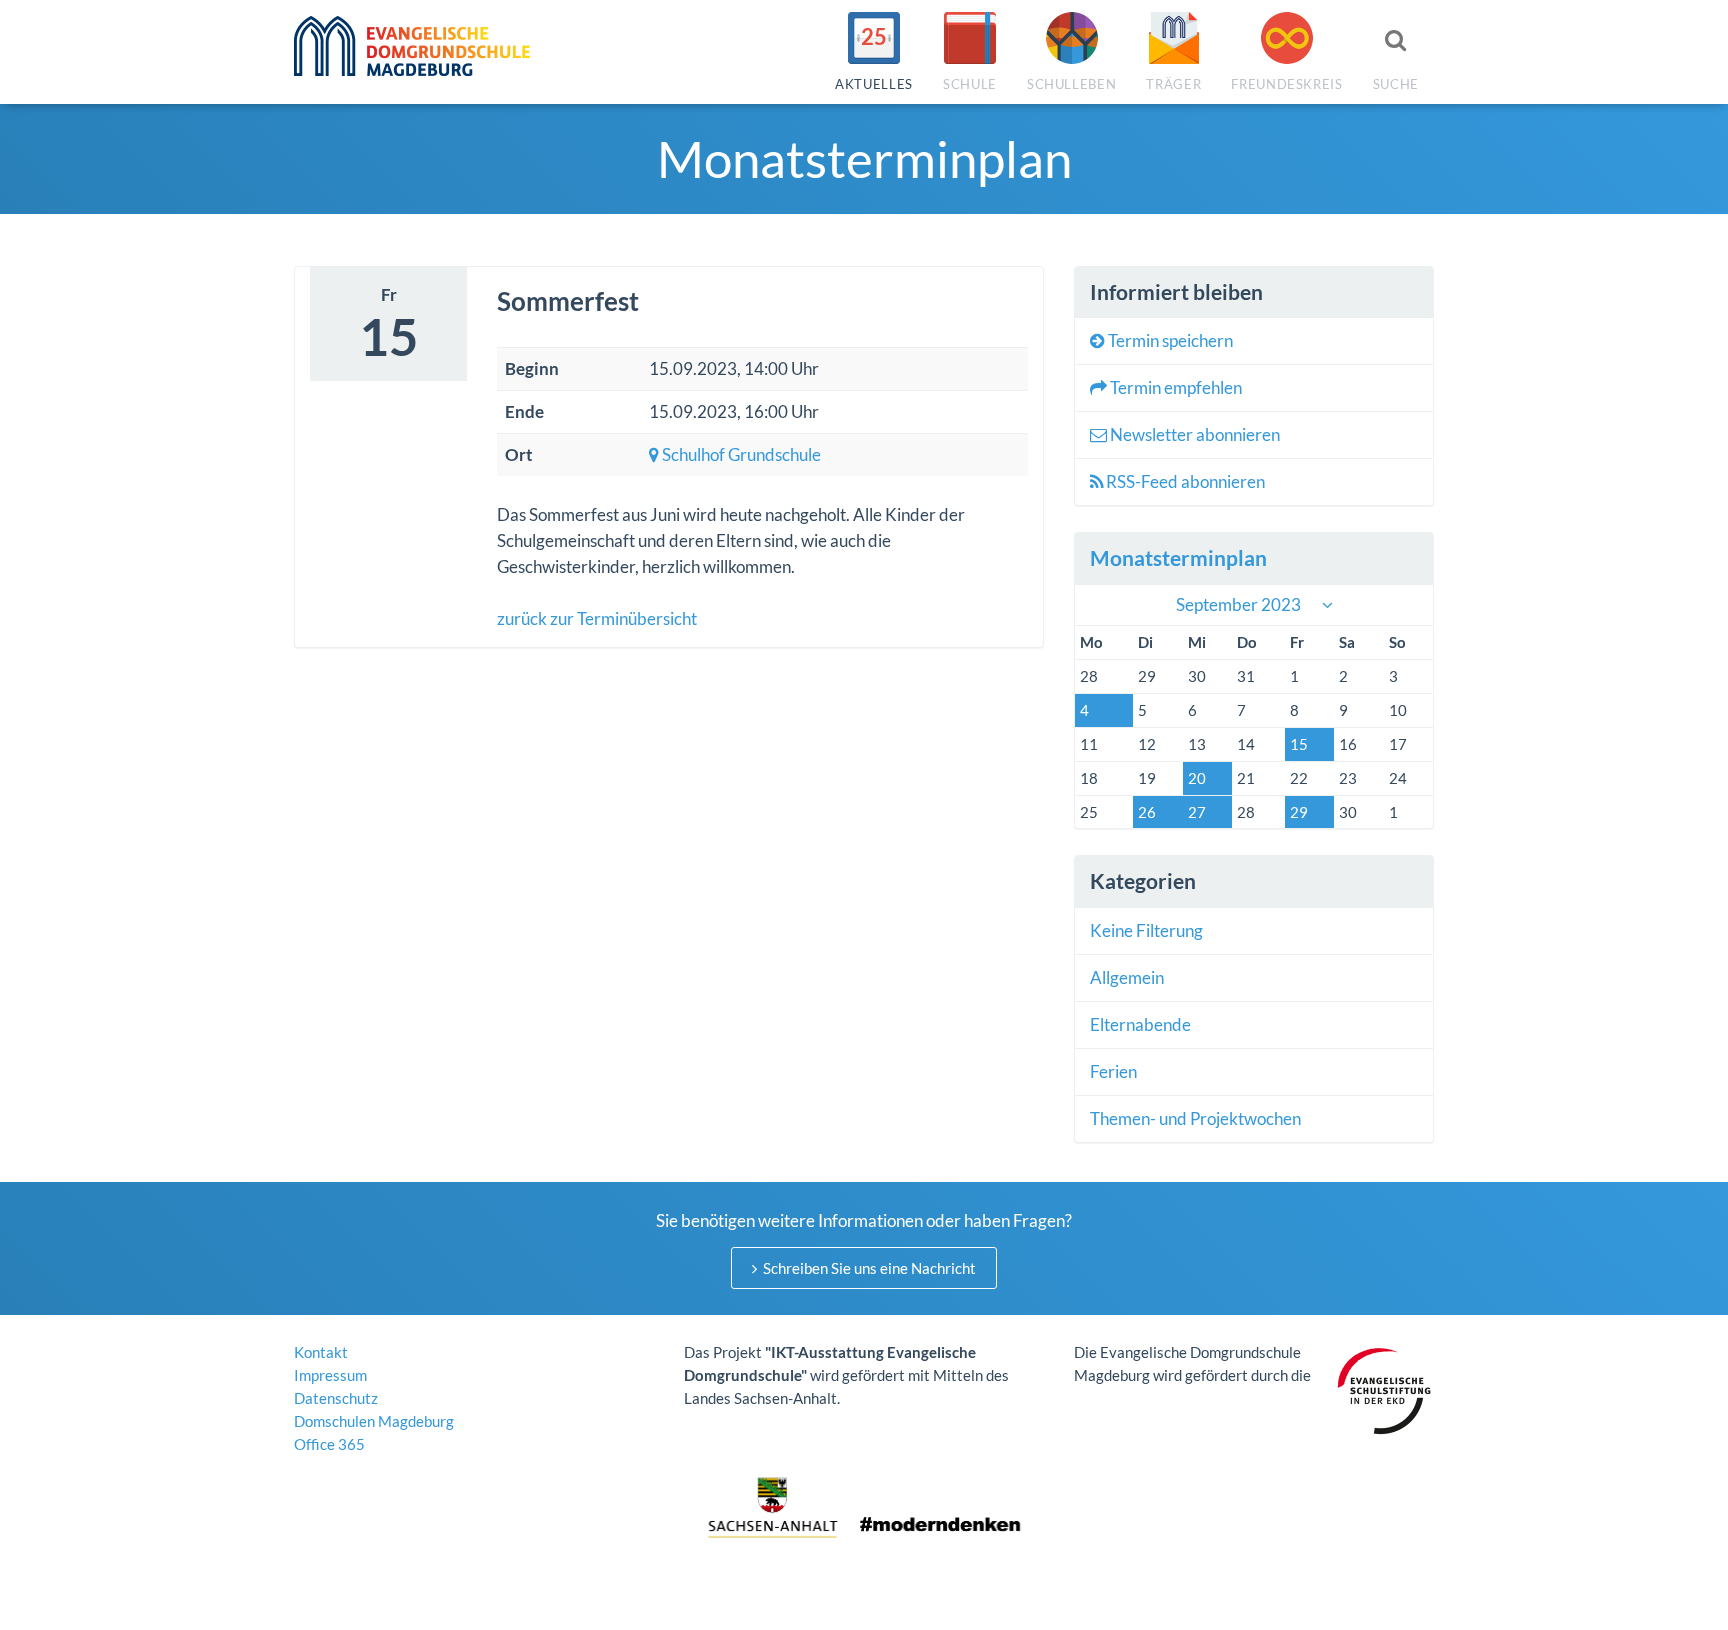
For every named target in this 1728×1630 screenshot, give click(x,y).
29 (1299, 812)
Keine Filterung (1146, 930)
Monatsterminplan (1178, 557)
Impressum (330, 1375)
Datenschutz (336, 1398)
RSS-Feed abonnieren (1184, 481)
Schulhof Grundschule (740, 454)
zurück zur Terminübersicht (597, 618)
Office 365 (329, 1444)
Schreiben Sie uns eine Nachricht (868, 1268)
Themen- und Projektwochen (1195, 1118)
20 (1197, 778)
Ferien (1113, 1071)
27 (1197, 812)
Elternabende (1140, 1024)
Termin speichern (1169, 340)
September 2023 (1238, 604)
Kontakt (321, 1352)
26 (1147, 812)
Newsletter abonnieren (1193, 434)
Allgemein (1127, 977)
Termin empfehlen (1174, 387)
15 (1299, 744)
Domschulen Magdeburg (374, 1421)
